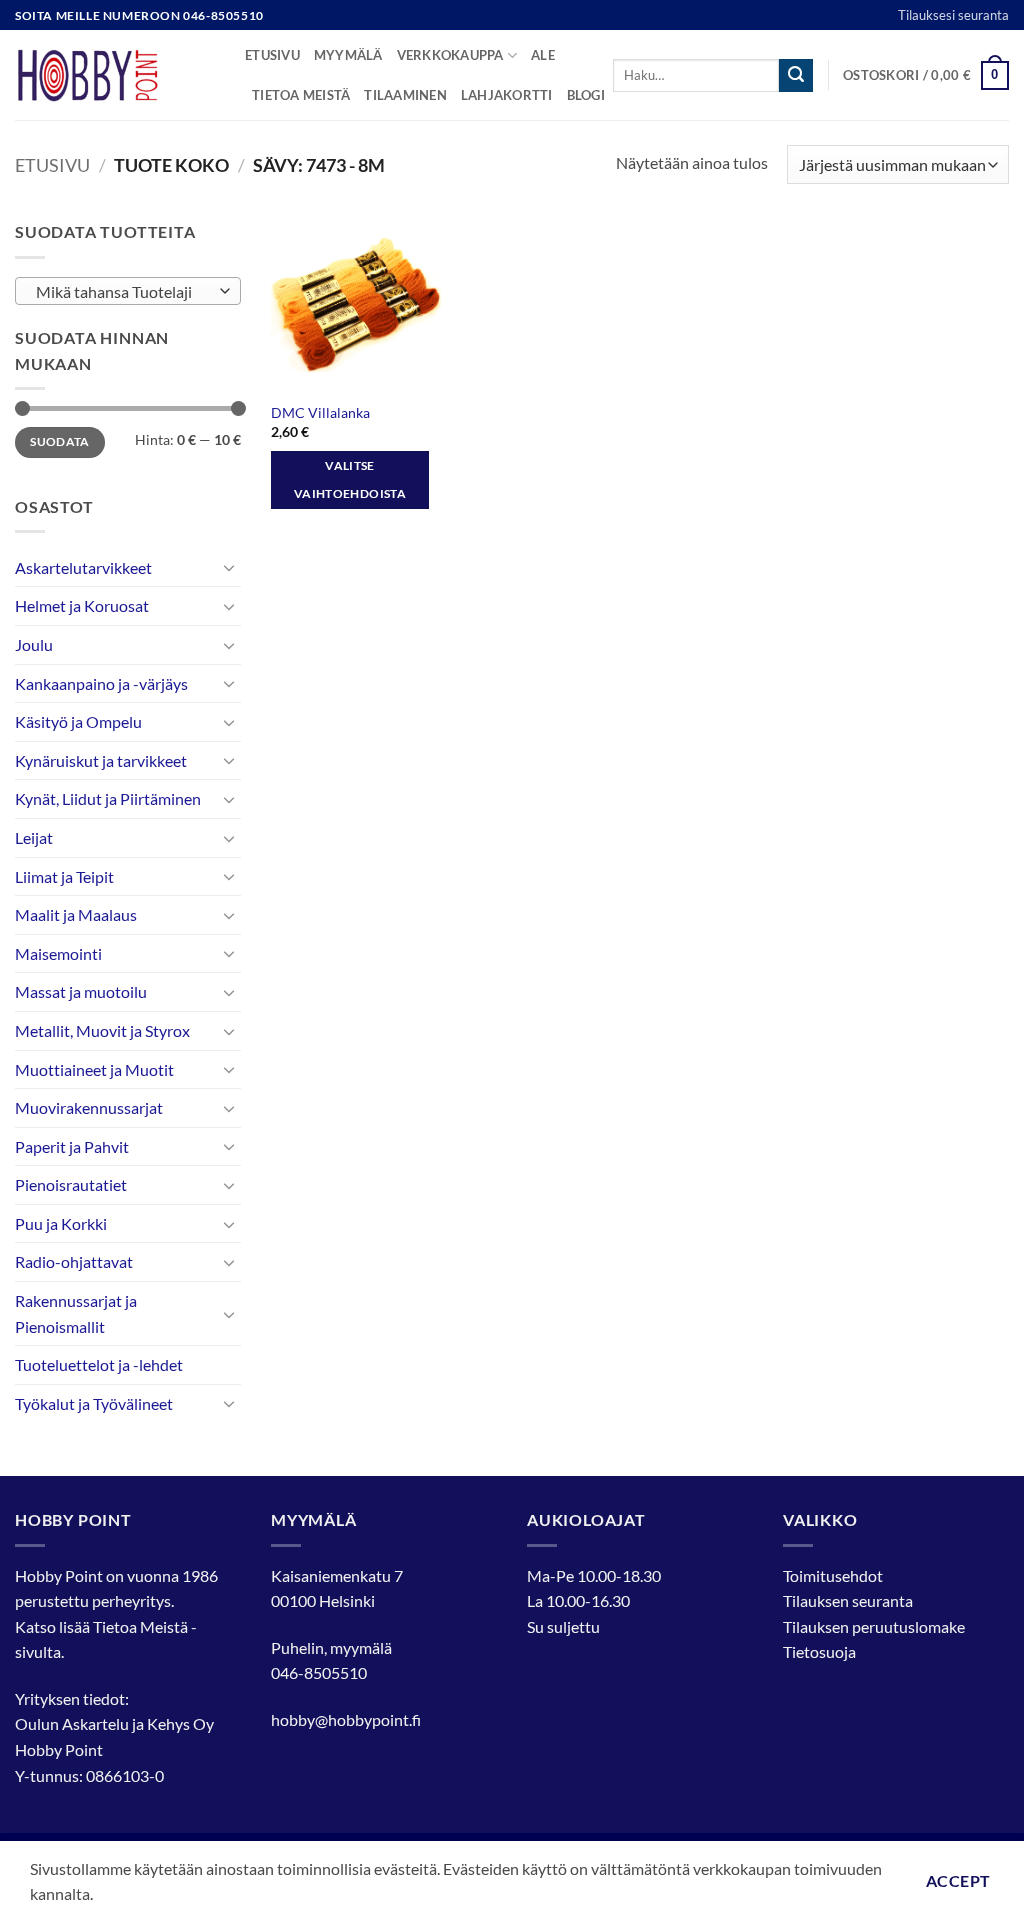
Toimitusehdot (833, 1575)
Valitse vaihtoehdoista (350, 479)
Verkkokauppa (450, 55)
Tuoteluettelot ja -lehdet (99, 1364)
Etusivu (272, 55)
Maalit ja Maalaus (76, 914)
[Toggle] (229, 567)
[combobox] (128, 291)
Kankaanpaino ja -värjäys (101, 683)
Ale (543, 55)
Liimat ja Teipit (64, 876)
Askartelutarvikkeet (83, 567)
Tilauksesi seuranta (953, 15)
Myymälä (348, 55)
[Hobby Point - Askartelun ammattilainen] (115, 75)
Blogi (586, 95)
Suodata (60, 441)
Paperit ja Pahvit (72, 1146)
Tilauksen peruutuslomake (874, 1626)
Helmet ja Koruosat (82, 605)
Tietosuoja (819, 1651)
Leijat (34, 837)
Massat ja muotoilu (81, 991)
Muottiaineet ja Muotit (94, 1069)
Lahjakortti (507, 95)
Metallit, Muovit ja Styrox (102, 1030)
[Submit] (796, 76)
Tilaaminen (405, 95)
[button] (926, 76)
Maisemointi (58, 953)
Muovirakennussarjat (89, 1107)
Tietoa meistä (301, 95)
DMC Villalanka (320, 412)
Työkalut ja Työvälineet (94, 1403)
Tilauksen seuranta (848, 1600)
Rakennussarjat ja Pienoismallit (76, 1313)
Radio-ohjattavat (74, 1261)
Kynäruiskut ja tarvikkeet (101, 760)
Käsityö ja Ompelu (78, 721)
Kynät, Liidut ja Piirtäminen (108, 798)
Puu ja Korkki (61, 1223)
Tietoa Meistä (140, 1626)
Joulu (34, 644)
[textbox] (123, 292)
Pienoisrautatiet (71, 1184)
